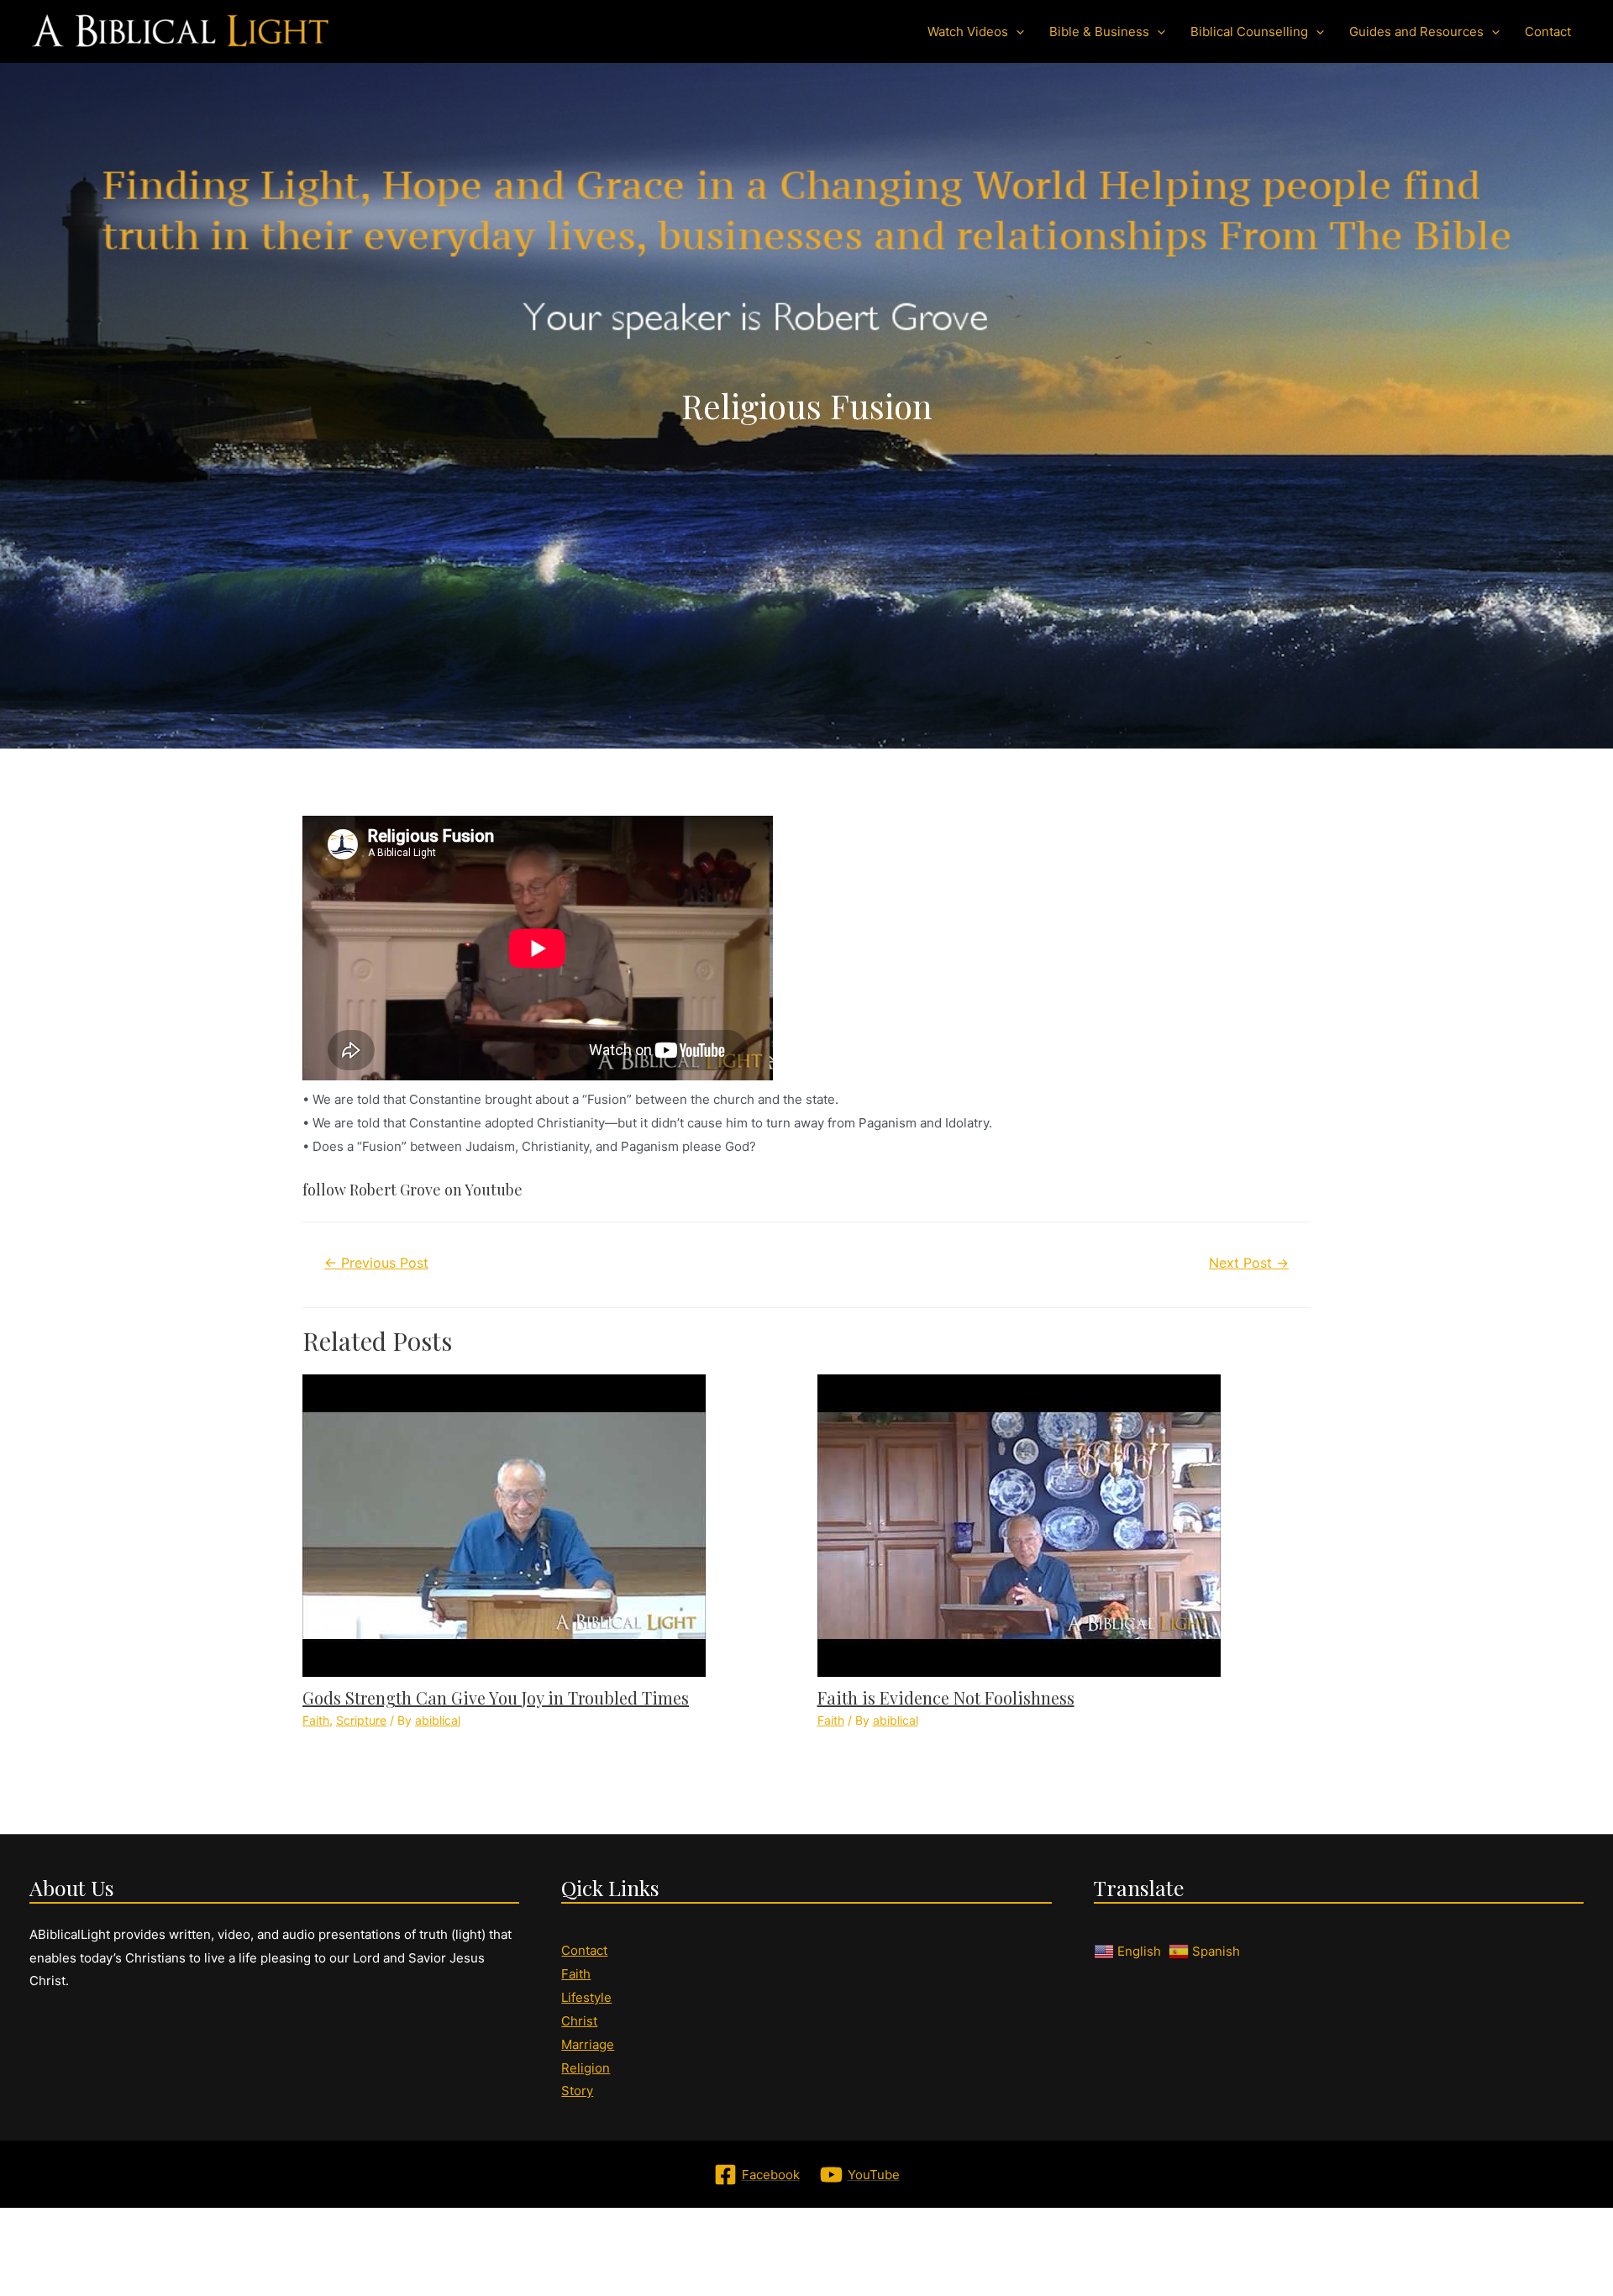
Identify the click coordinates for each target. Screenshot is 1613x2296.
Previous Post (376, 1263)
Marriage (588, 2044)
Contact (584, 1950)
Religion (586, 2068)
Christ (579, 2021)
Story (577, 2091)
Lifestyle (586, 1997)
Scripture (361, 1720)
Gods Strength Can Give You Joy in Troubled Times (496, 1697)
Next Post (1249, 1263)
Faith (316, 1720)
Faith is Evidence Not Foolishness (946, 1697)
